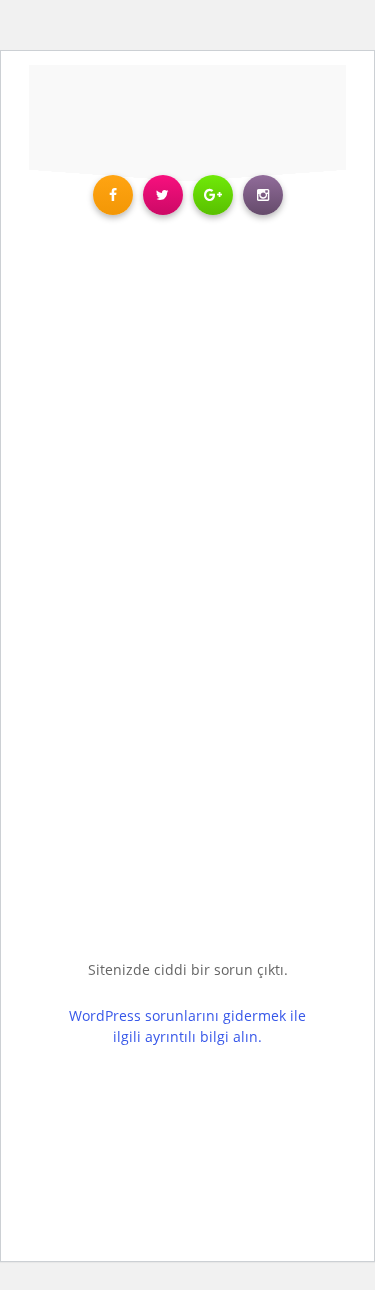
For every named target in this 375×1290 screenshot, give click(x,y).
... (207, 981)
